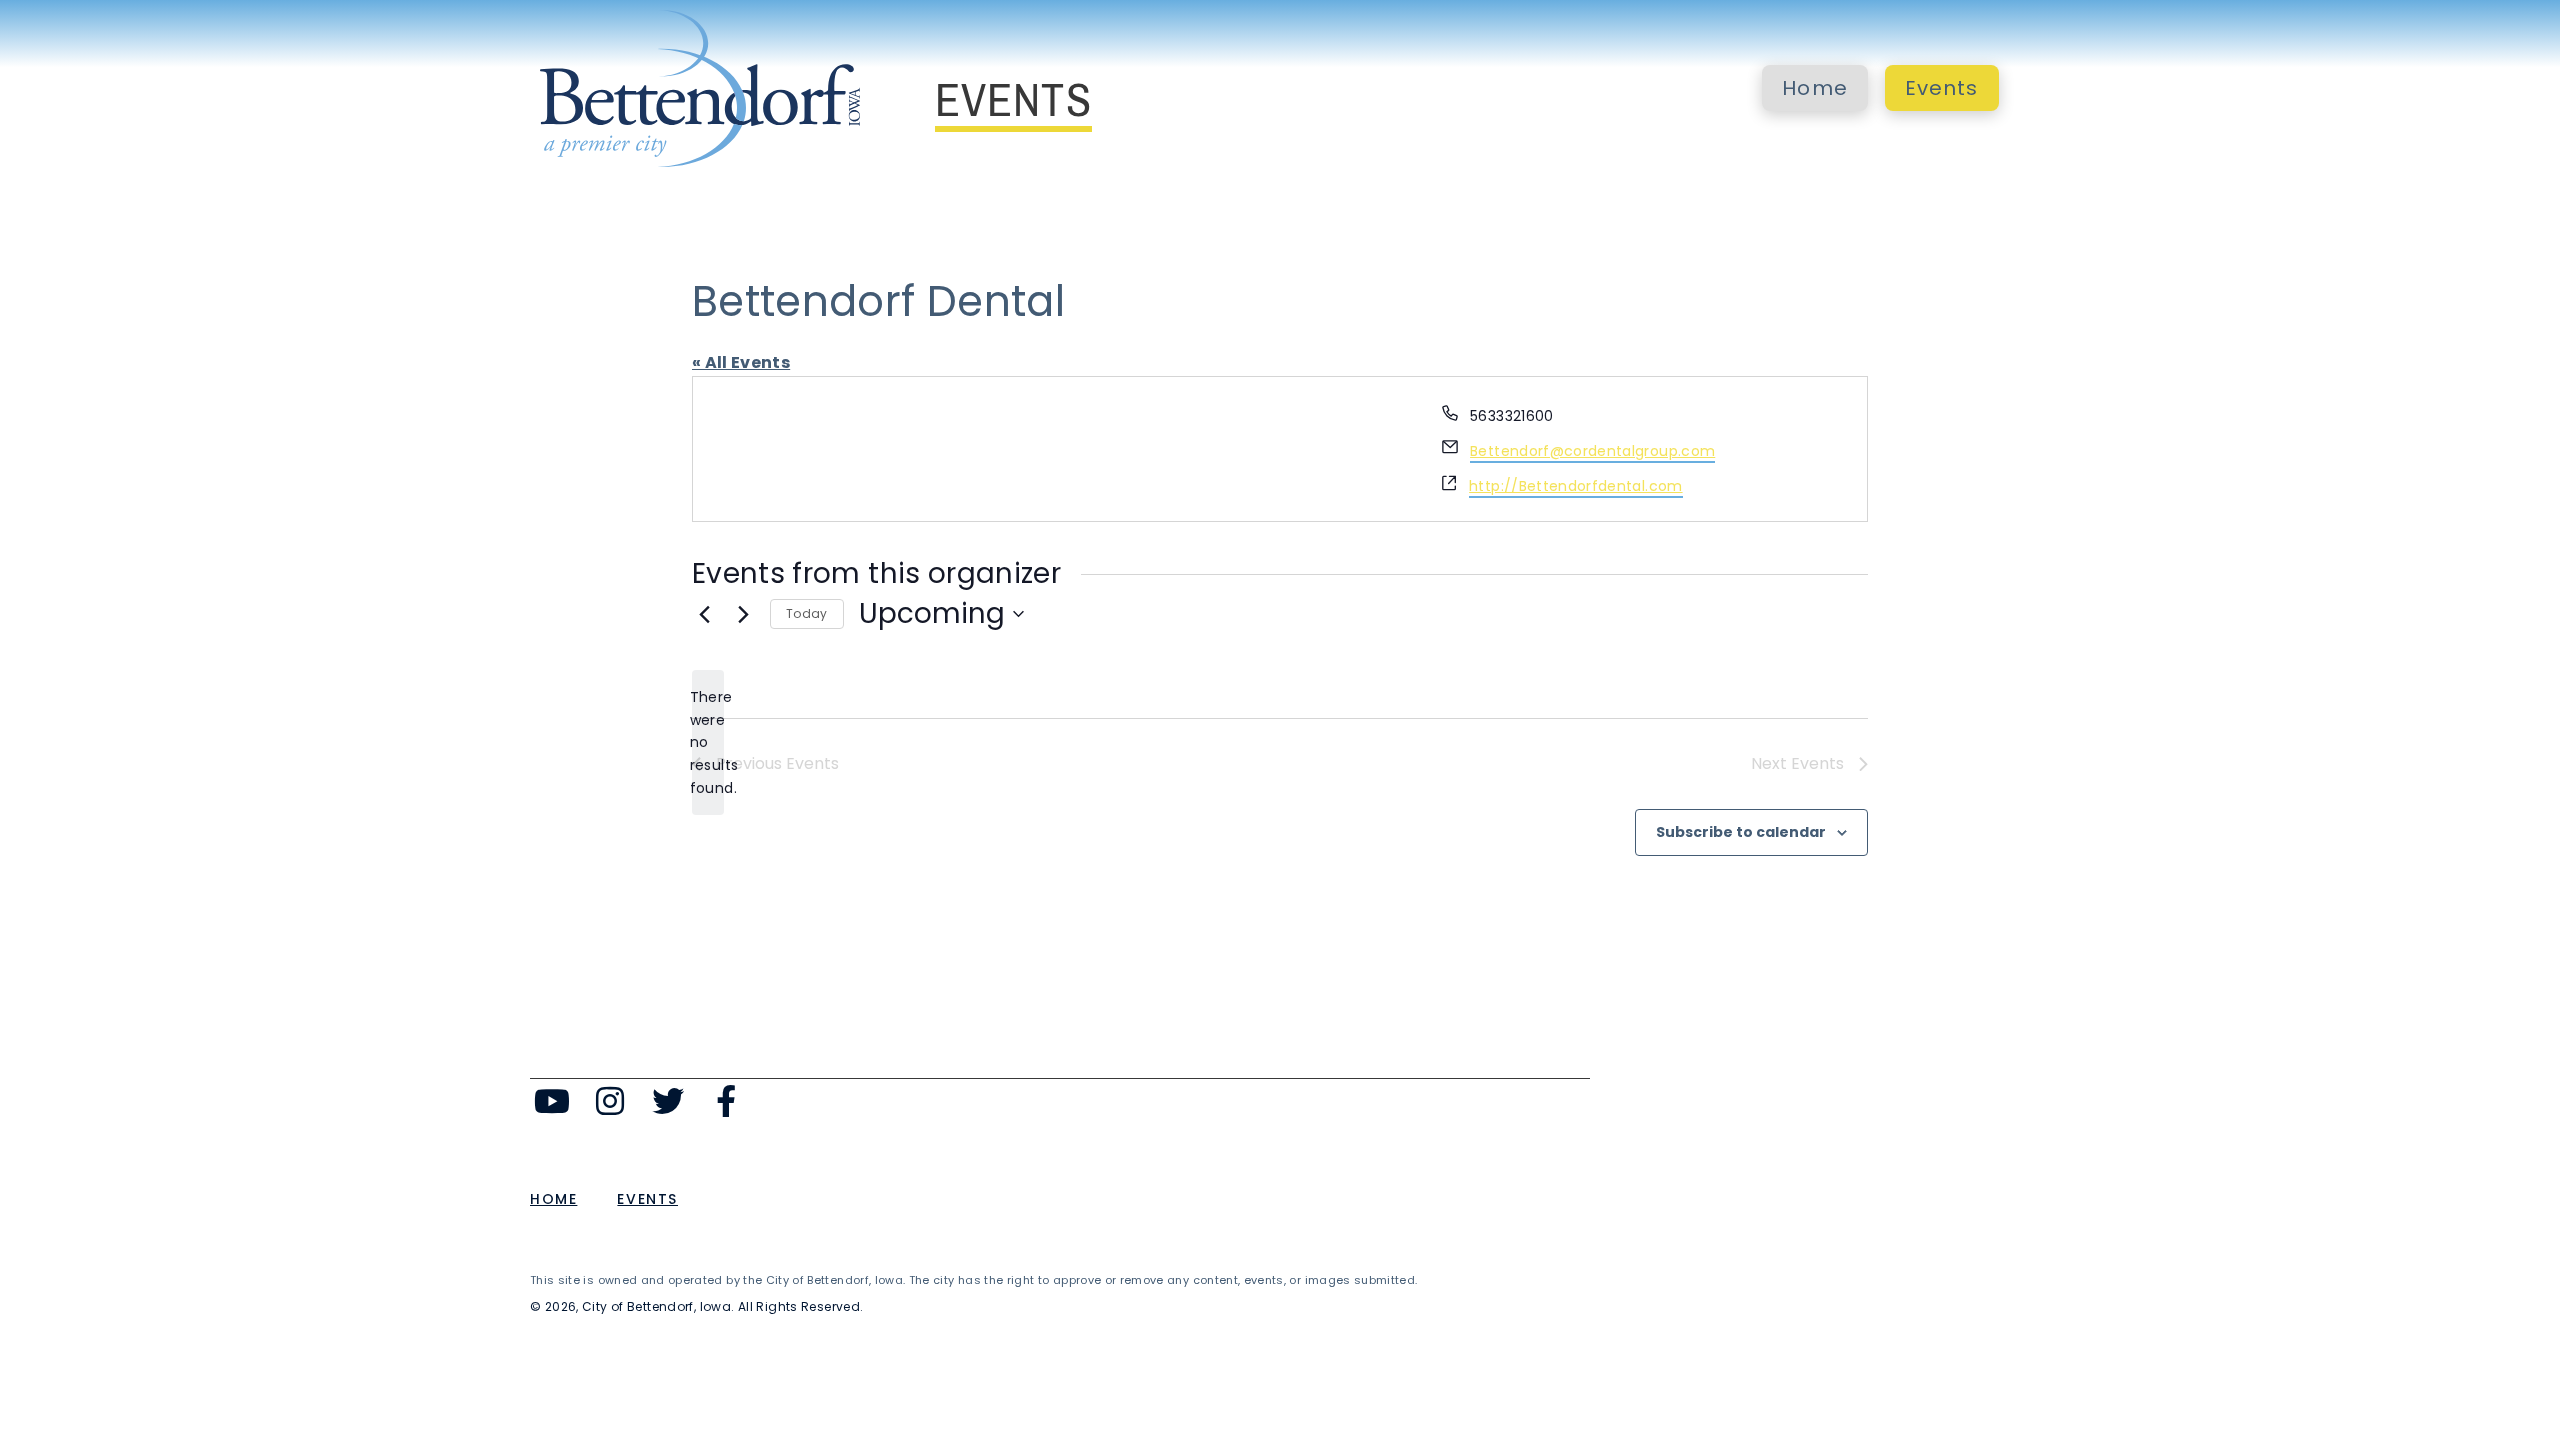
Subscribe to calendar (1741, 832)
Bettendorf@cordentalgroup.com (1592, 451)
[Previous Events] (704, 614)
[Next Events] (743, 614)
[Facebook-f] (725, 1101)
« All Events (741, 362)
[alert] (708, 742)
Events (1942, 88)
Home (1815, 88)
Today (807, 613)
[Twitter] (668, 1101)
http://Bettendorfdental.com (1575, 486)
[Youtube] (552, 1101)
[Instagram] (610, 1101)
